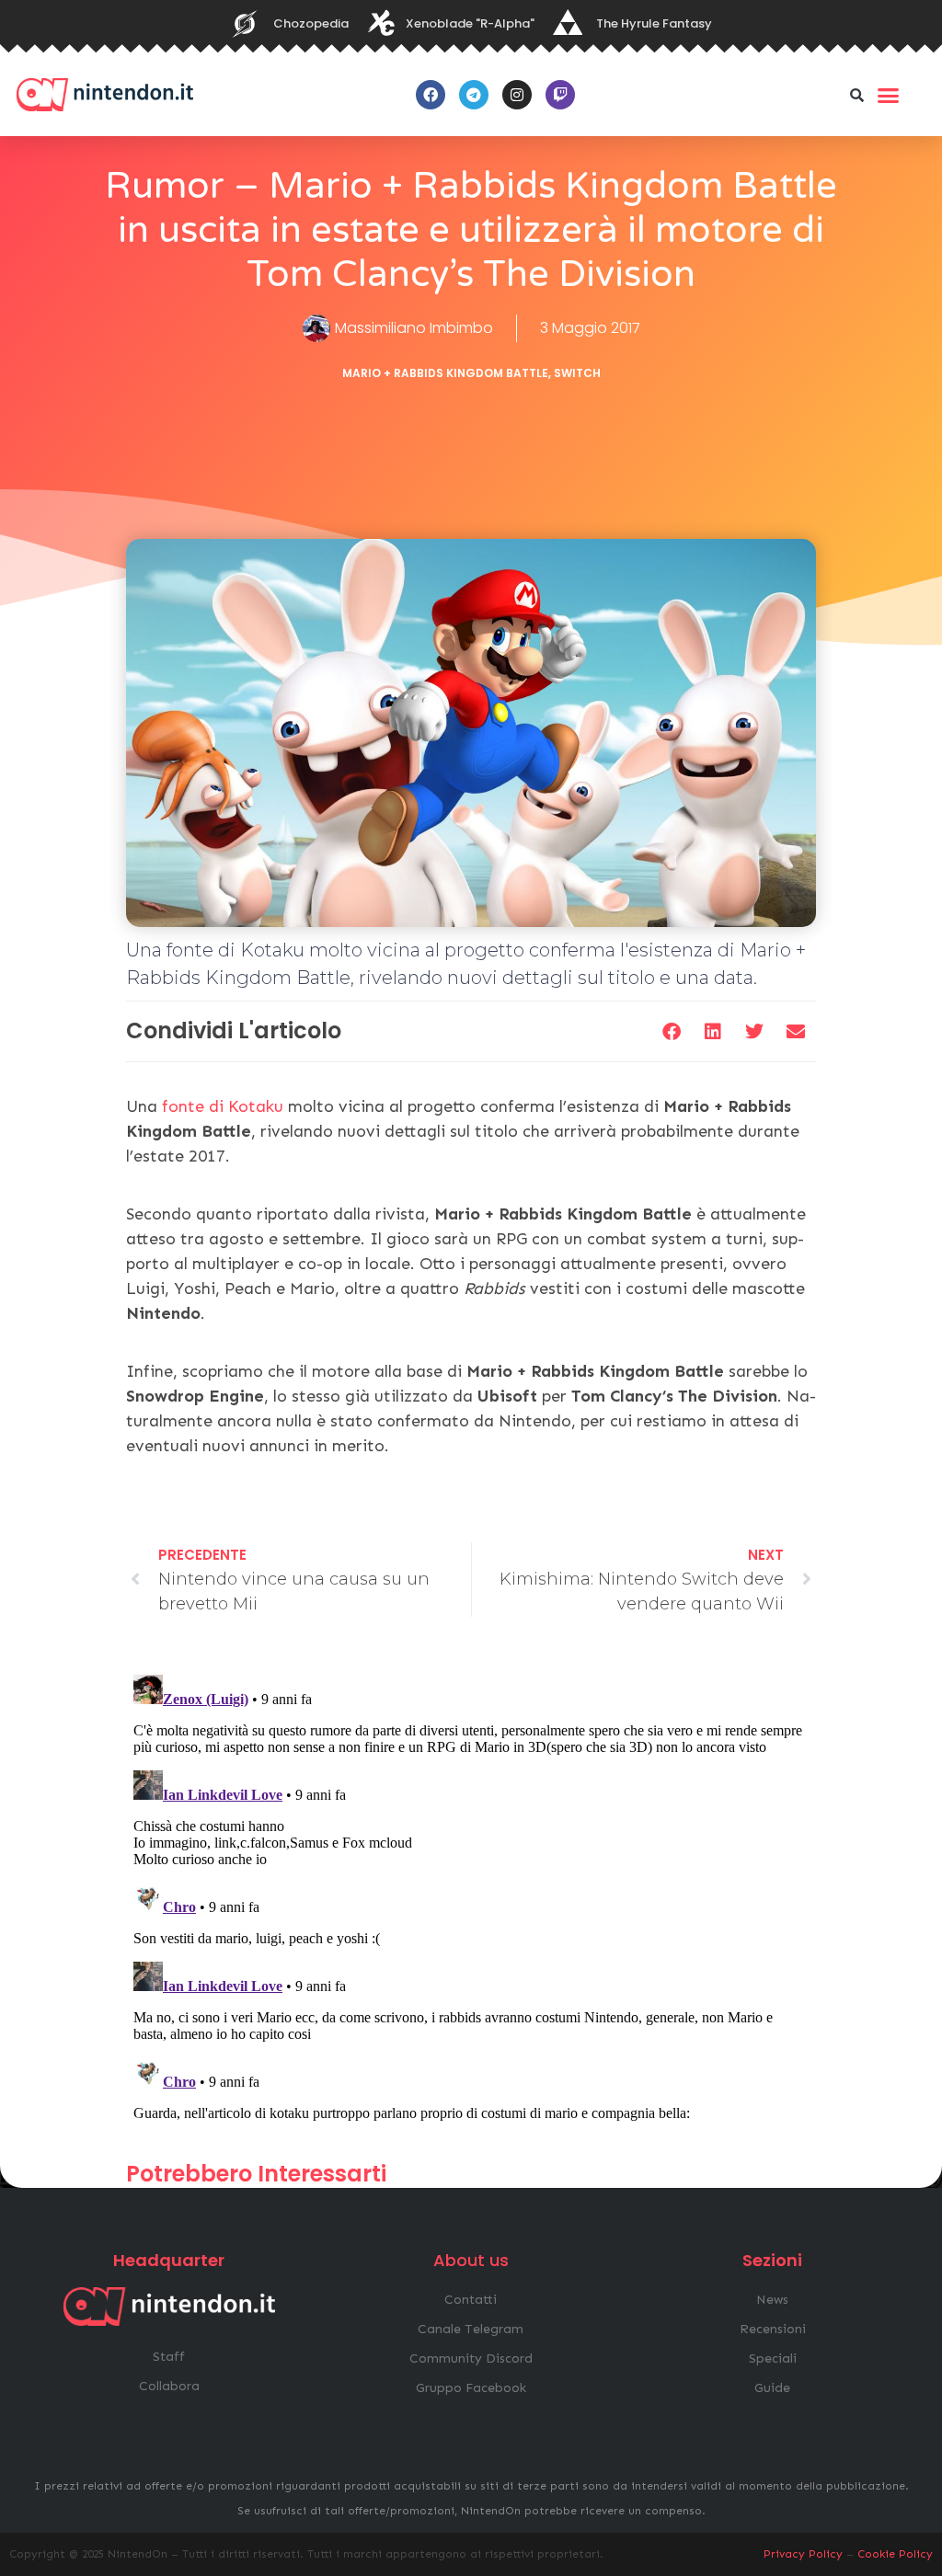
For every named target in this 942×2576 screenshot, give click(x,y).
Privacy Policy (803, 2554)
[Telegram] (474, 95)
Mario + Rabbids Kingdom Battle (445, 373)
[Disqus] (471, 1897)
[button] (857, 95)
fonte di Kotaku (223, 1106)
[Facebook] (431, 95)
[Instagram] (517, 95)
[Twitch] (560, 95)
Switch (577, 373)
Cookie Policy (895, 2554)
